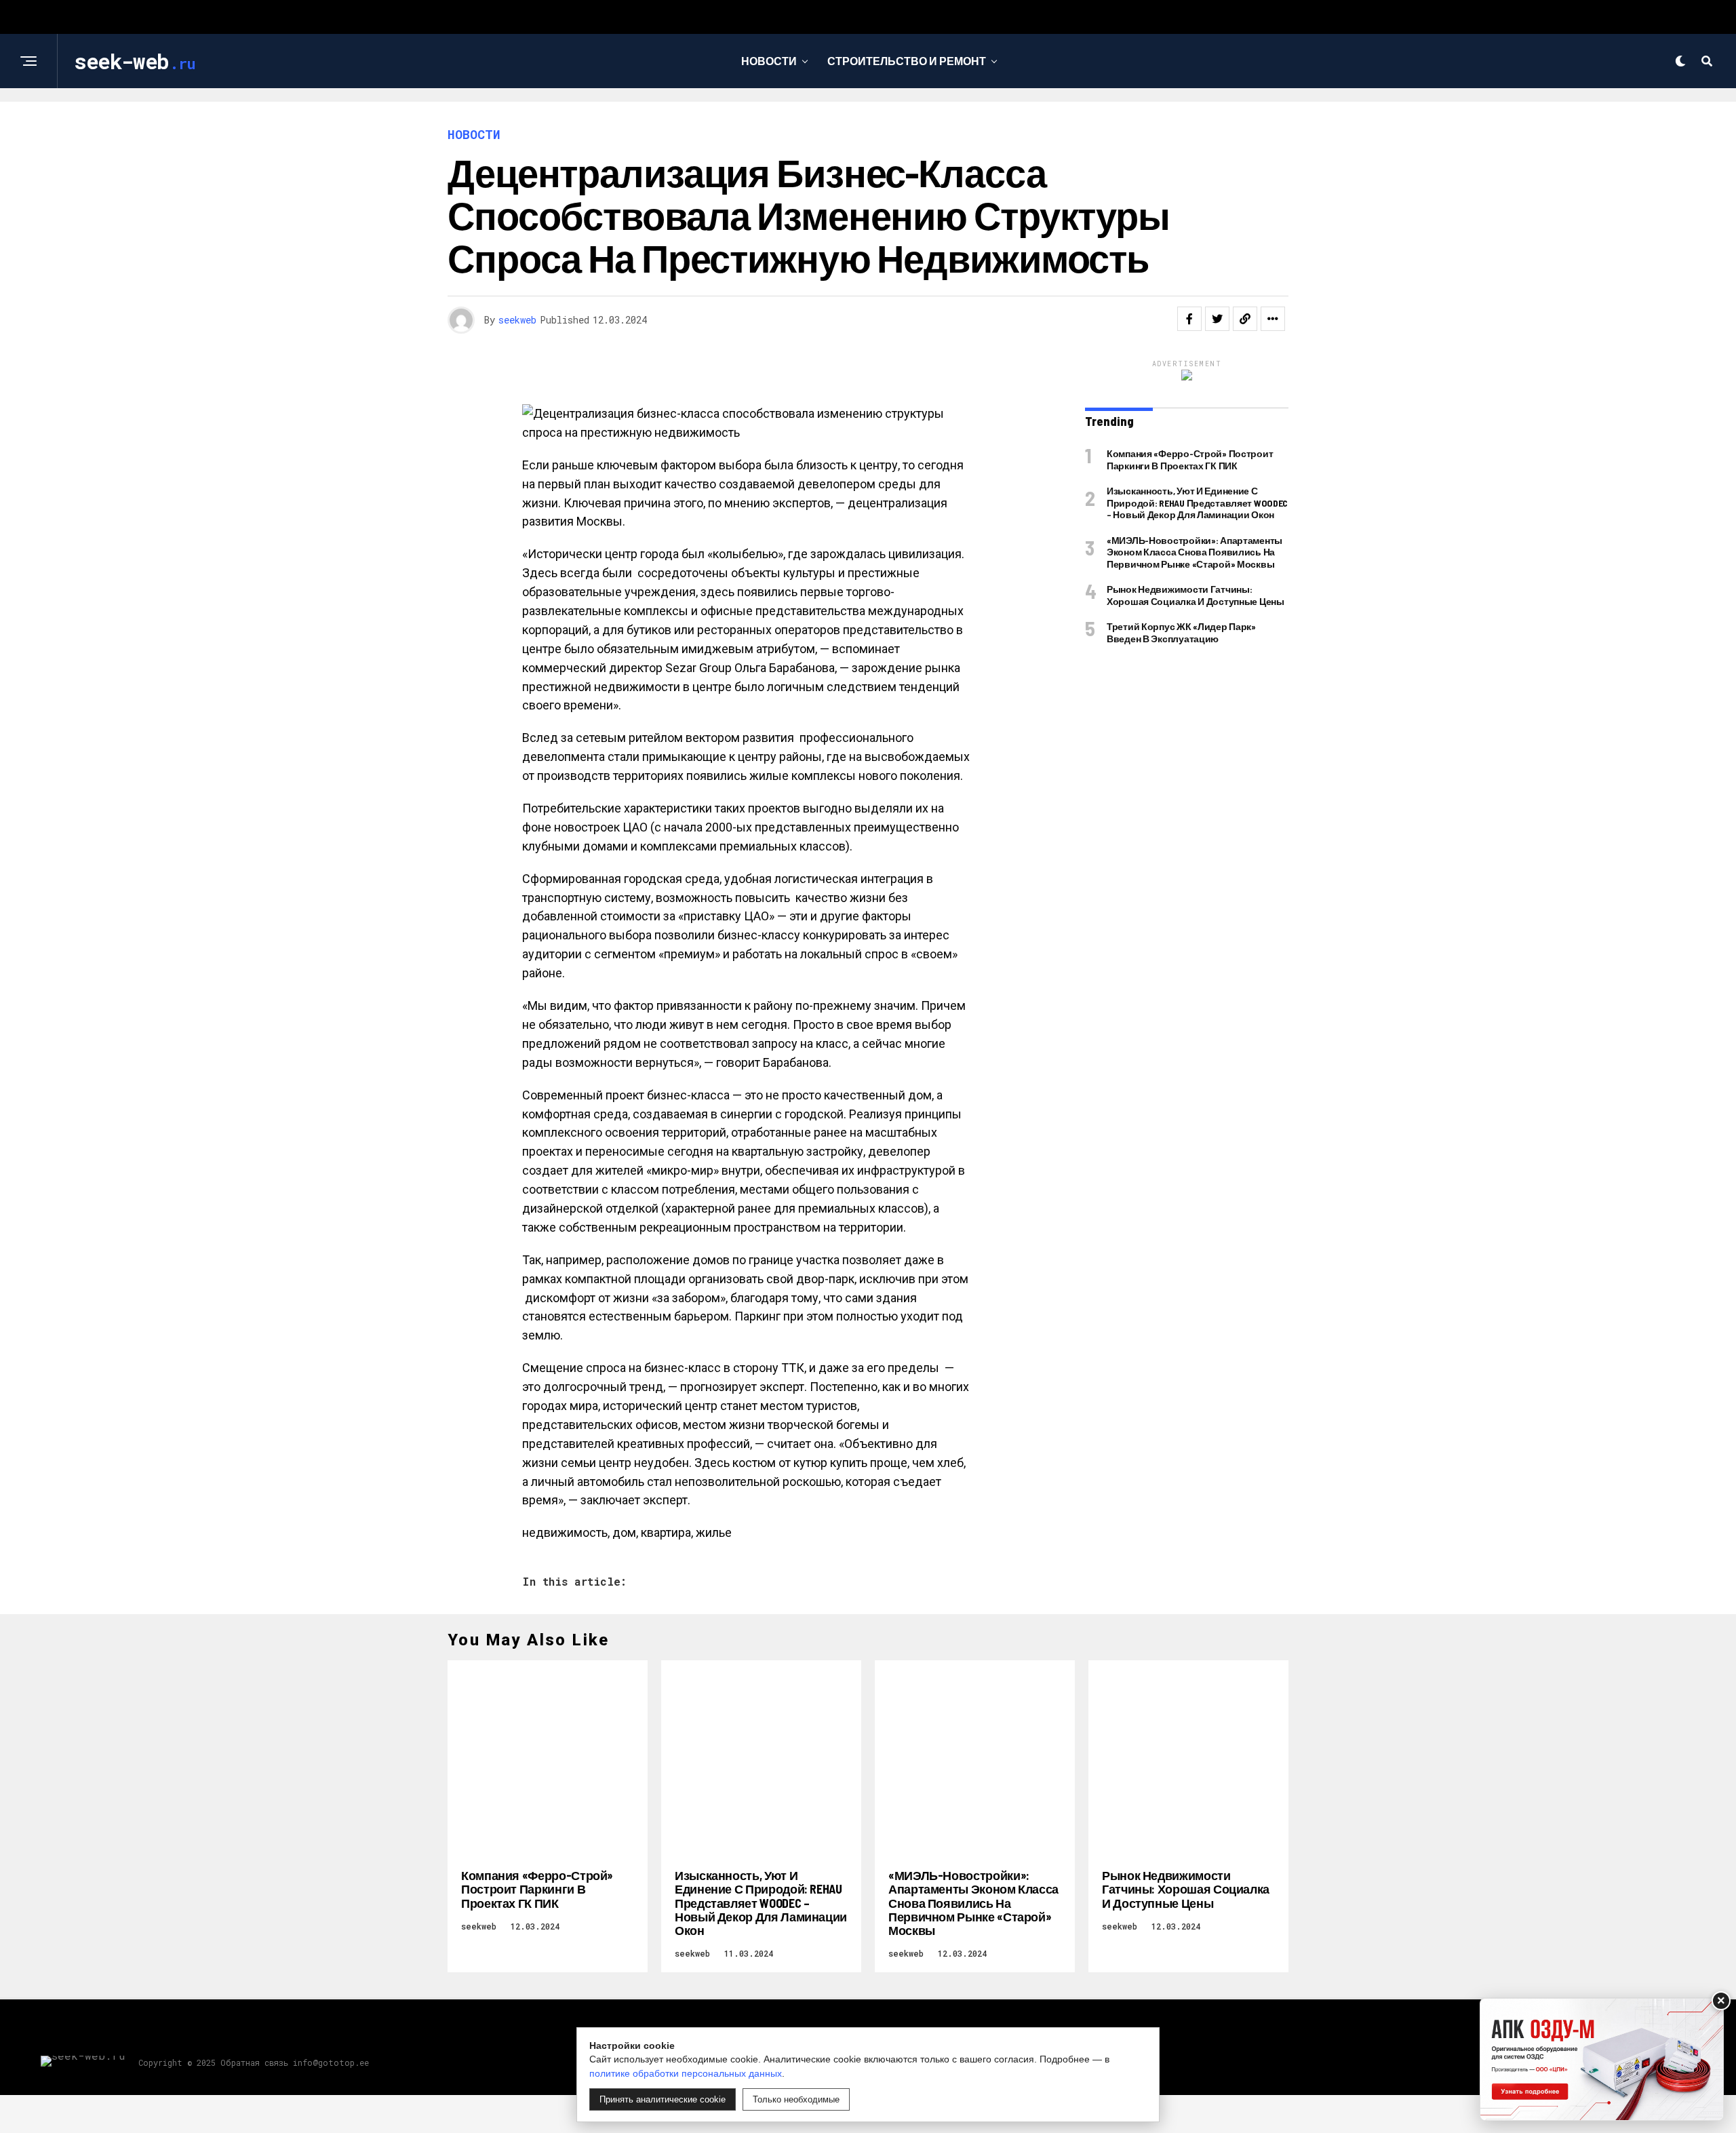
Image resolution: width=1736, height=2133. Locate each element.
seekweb (517, 320)
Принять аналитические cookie (663, 2099)
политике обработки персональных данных (686, 2073)
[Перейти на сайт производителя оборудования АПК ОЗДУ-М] (1602, 2059)
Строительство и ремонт (907, 61)
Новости (769, 61)
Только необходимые (796, 2099)
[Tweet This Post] (1217, 319)
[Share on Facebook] (1189, 319)
